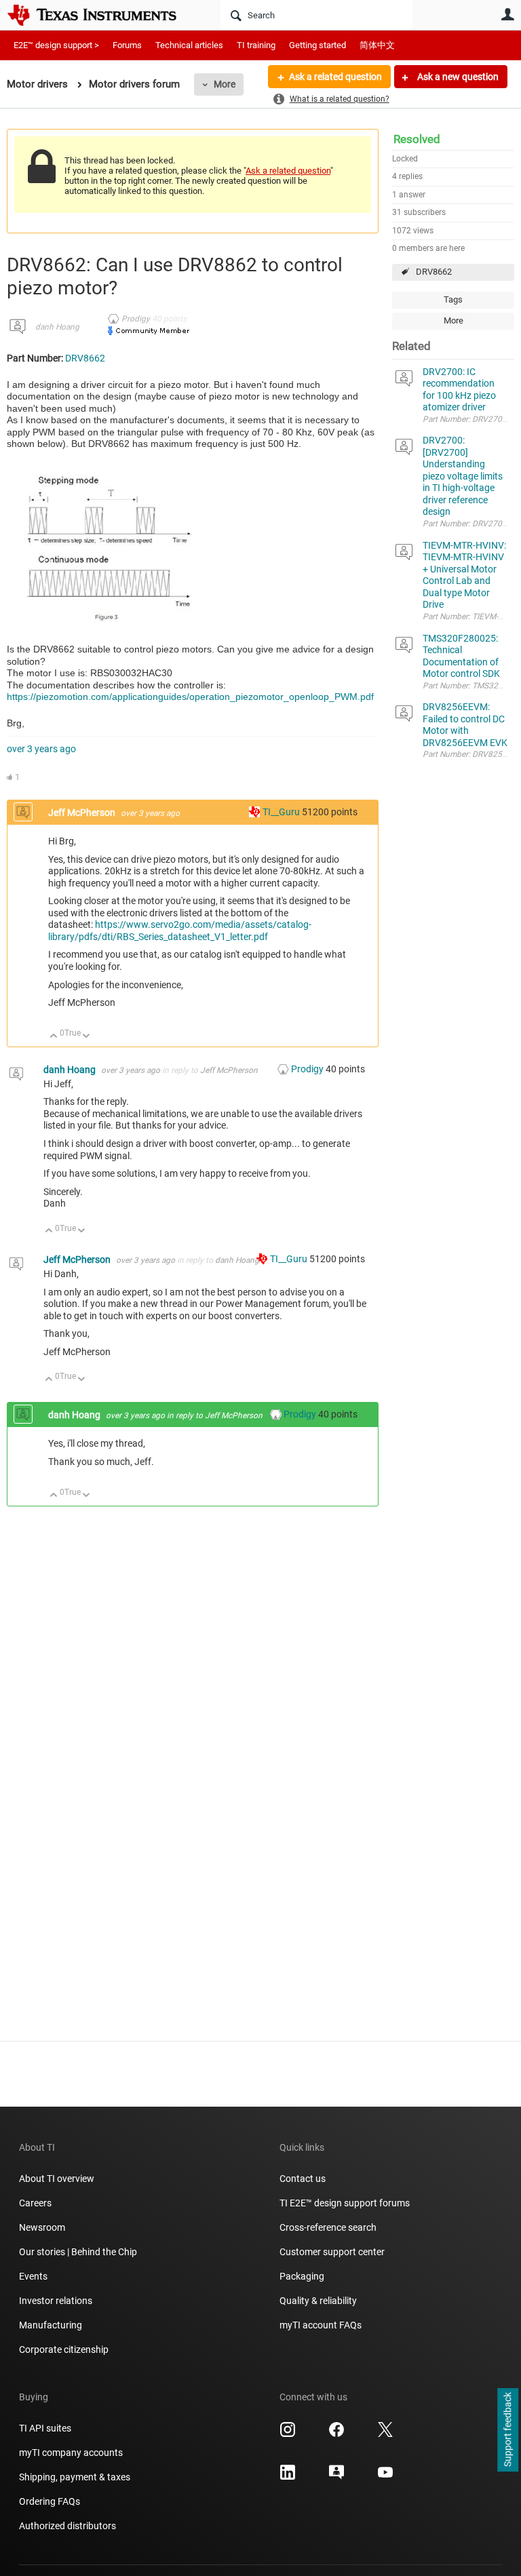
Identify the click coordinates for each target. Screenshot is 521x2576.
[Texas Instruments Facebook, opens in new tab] (336, 2434)
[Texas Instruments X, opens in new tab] (385, 2434)
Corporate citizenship (64, 2349)
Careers (35, 2203)
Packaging (302, 2276)
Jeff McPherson (83, 813)
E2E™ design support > (56, 45)
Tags (453, 299)
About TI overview (57, 2179)
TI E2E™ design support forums (345, 2203)
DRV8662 (434, 272)
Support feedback (507, 2430)
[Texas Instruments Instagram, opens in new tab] (288, 2434)
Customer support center (332, 2252)
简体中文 (377, 45)
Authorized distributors (67, 2526)
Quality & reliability (318, 2301)
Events (33, 2276)
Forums (127, 45)
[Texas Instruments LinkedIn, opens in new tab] (288, 2477)
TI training (256, 45)
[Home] (102, 15)
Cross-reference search (328, 2227)
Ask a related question (335, 77)
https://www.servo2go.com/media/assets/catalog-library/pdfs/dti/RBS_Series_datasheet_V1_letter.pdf (180, 931)
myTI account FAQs (321, 2325)
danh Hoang (57, 327)
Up (54, 1037)
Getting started (317, 45)
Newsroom (42, 2227)
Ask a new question (457, 77)
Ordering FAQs (50, 2501)
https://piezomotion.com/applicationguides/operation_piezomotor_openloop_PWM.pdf (190, 697)
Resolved (417, 139)
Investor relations (56, 2301)
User (507, 14)
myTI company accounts (71, 2453)
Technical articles (189, 45)
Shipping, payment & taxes (75, 2477)
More (225, 84)
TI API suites (45, 2428)
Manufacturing (51, 2325)
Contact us (303, 2179)
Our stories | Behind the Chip (78, 2252)
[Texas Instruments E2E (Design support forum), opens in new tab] (336, 2477)
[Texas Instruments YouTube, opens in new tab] (385, 2477)
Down (86, 1037)
